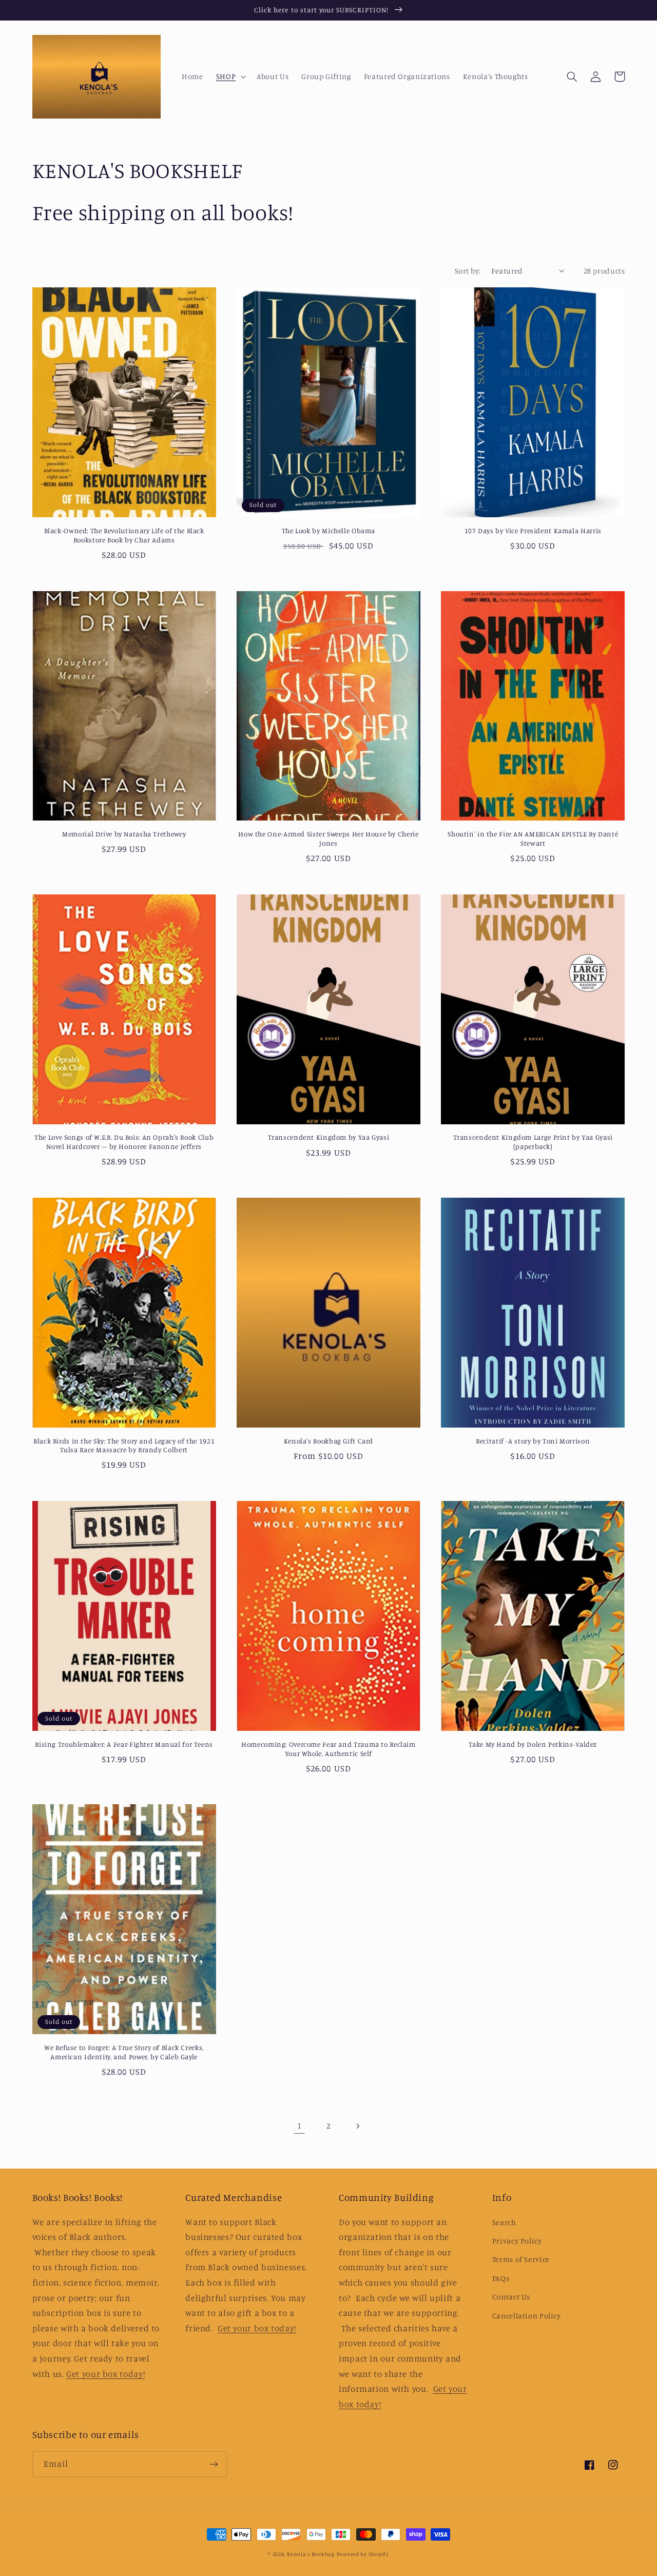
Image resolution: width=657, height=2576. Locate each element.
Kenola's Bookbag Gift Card (328, 1441)
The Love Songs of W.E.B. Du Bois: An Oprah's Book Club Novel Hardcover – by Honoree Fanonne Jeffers (124, 1142)
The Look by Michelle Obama (328, 531)
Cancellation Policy (527, 2316)
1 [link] (299, 2125)
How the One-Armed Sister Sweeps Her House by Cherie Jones (328, 838)
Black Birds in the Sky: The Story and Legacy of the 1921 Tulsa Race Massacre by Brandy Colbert (124, 1446)
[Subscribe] (214, 2464)
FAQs (501, 2278)
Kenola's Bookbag (311, 2554)
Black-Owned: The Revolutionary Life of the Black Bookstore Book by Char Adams (124, 535)
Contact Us (511, 2297)
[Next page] (358, 2126)
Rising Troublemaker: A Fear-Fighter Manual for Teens (124, 1744)
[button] (230, 76)
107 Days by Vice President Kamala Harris (533, 531)
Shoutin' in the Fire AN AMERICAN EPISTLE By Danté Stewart (533, 838)
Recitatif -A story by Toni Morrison (533, 1441)
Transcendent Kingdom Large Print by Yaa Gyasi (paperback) (533, 1142)
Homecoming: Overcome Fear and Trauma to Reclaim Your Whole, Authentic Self (328, 1749)
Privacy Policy (517, 2241)
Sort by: (468, 271)
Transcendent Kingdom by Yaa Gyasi (329, 1137)
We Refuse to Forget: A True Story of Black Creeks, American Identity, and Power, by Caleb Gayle (124, 2052)
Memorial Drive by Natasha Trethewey (124, 834)
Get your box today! (105, 2374)
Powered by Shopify (363, 2554)
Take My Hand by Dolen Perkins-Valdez (533, 1744)
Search (504, 2222)
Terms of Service (521, 2259)
